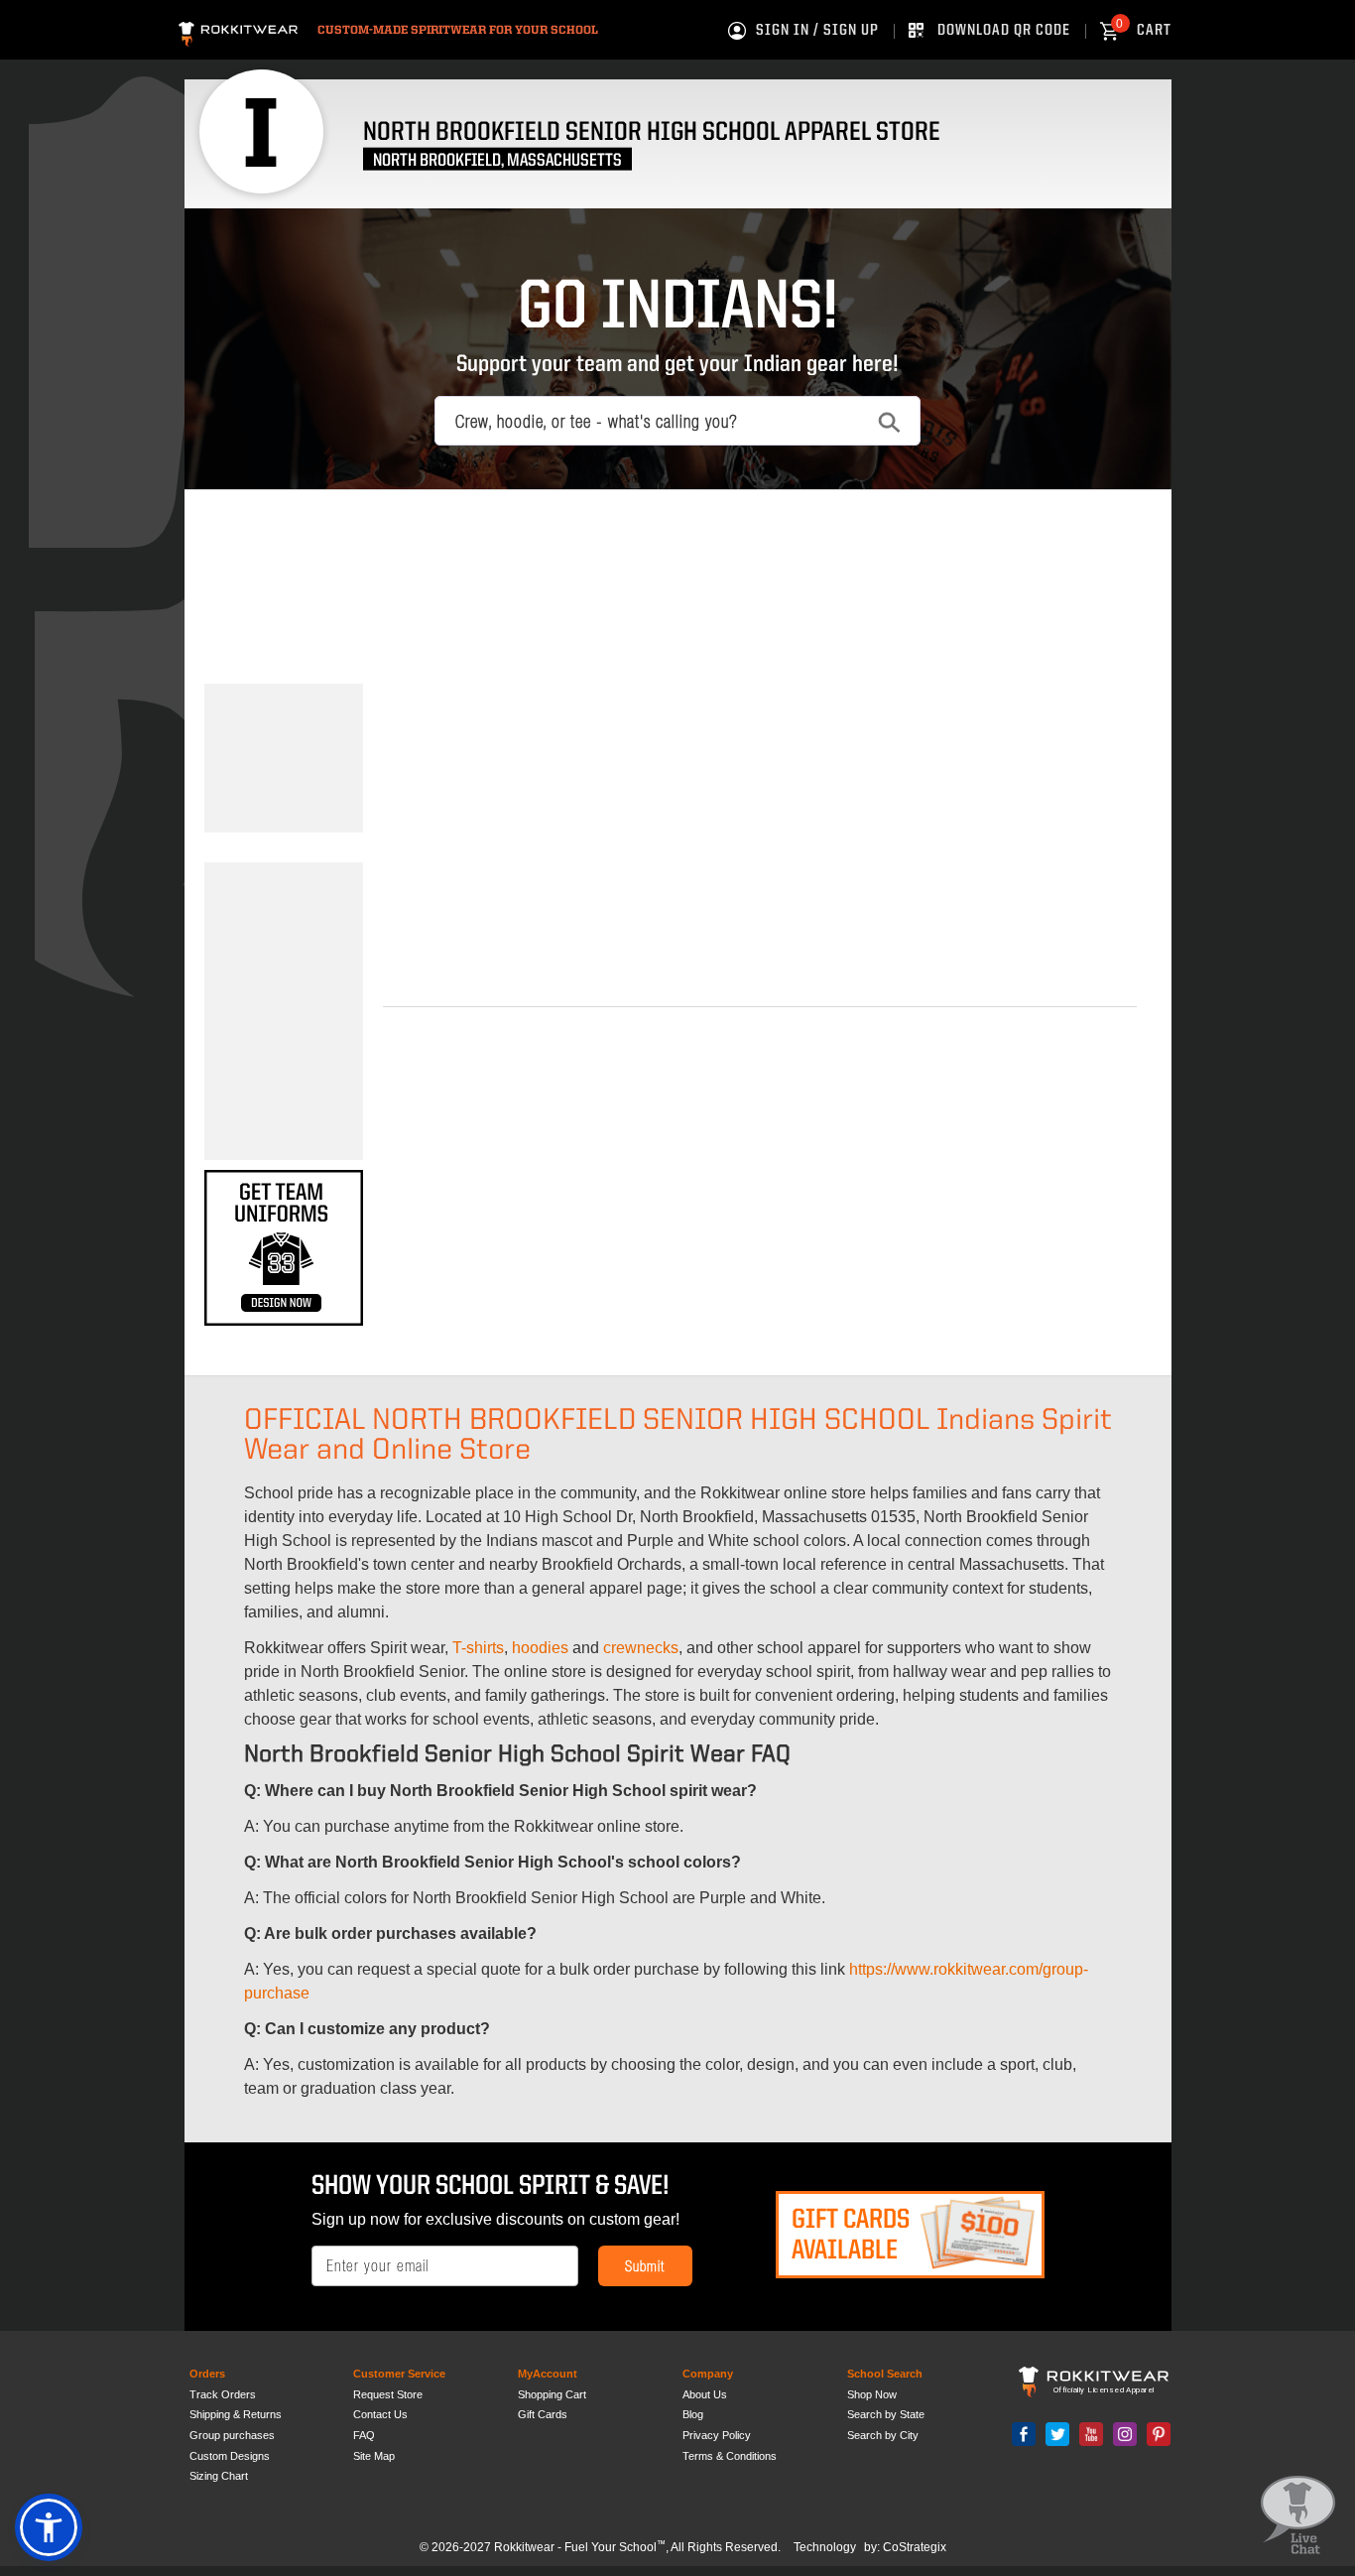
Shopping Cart (552, 2394)
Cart (1144, 31)
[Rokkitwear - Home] (238, 31)
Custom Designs (230, 2456)
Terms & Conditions (730, 2456)
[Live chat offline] (1298, 2516)
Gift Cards (543, 2414)
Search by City (883, 2435)
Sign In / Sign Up (817, 31)
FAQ (364, 2435)
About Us (705, 2394)
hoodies (540, 1648)
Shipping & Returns (236, 2414)
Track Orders (223, 2394)
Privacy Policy (717, 2435)
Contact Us (380, 2414)
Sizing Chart (219, 2476)
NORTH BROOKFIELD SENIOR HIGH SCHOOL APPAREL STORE (652, 132)
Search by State (886, 2414)
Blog (693, 2414)
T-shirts (478, 1648)
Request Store (388, 2394)
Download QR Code (1004, 31)
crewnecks (641, 1648)
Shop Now (872, 2394)
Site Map (374, 2456)
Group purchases (232, 2435)
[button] (49, 2527)
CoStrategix (915, 2547)
